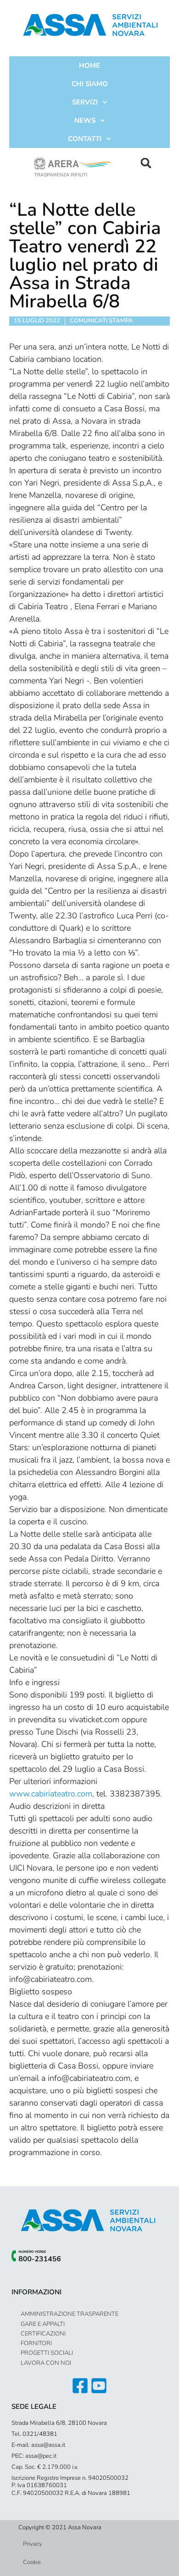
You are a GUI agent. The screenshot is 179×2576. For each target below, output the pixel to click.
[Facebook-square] (80, 2386)
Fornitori (36, 2343)
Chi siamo (90, 84)
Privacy (33, 2544)
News (85, 120)
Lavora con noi (46, 2363)
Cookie (32, 2562)
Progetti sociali (47, 2353)
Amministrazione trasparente (70, 2314)
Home (89, 65)
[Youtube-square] (99, 2386)
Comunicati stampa (101, 321)
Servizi (85, 102)
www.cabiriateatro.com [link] (51, 1794)
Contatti (85, 139)
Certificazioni (43, 2334)
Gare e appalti (43, 2324)
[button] (146, 163)
